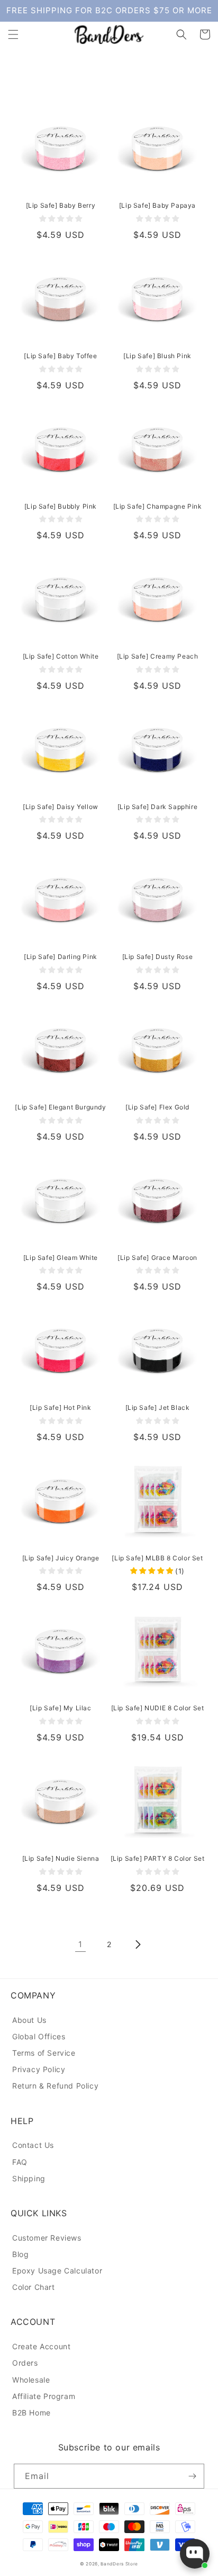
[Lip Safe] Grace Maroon (157, 1258)
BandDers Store (119, 2564)
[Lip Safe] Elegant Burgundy (60, 1107)
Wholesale (31, 2380)
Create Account (41, 2346)
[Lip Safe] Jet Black (158, 1407)
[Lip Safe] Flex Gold (157, 1107)
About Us (29, 2020)
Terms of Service (44, 2053)
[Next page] (138, 1944)
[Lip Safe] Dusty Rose (158, 957)
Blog (20, 2254)
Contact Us (33, 2145)
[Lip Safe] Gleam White (61, 1258)
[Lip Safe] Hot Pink (60, 1407)
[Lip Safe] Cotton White (61, 656)
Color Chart (34, 2287)
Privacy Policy (39, 2069)
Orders (25, 2363)
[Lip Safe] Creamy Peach (158, 656)
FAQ (20, 2162)
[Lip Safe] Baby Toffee (60, 356)
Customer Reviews (47, 2238)
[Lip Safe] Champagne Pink (158, 506)
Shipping (29, 2178)
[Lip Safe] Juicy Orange (61, 1558)
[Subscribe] (192, 2476)
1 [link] (80, 1944)
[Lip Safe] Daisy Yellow (61, 807)
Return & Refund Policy (55, 2086)
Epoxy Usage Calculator (57, 2271)
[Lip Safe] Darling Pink (61, 957)
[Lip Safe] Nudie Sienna (61, 1858)
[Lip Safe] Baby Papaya (157, 205)
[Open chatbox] (195, 2554)
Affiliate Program (44, 2396)
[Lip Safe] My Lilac (60, 1708)
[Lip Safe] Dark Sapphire (157, 807)
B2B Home (31, 2413)
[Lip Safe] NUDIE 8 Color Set (158, 1708)
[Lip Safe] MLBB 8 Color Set (157, 1558)
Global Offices (39, 2036)
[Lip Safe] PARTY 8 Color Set (158, 1858)
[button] (13, 34)
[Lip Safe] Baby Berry (61, 205)
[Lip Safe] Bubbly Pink (61, 506)
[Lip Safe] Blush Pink (157, 356)
